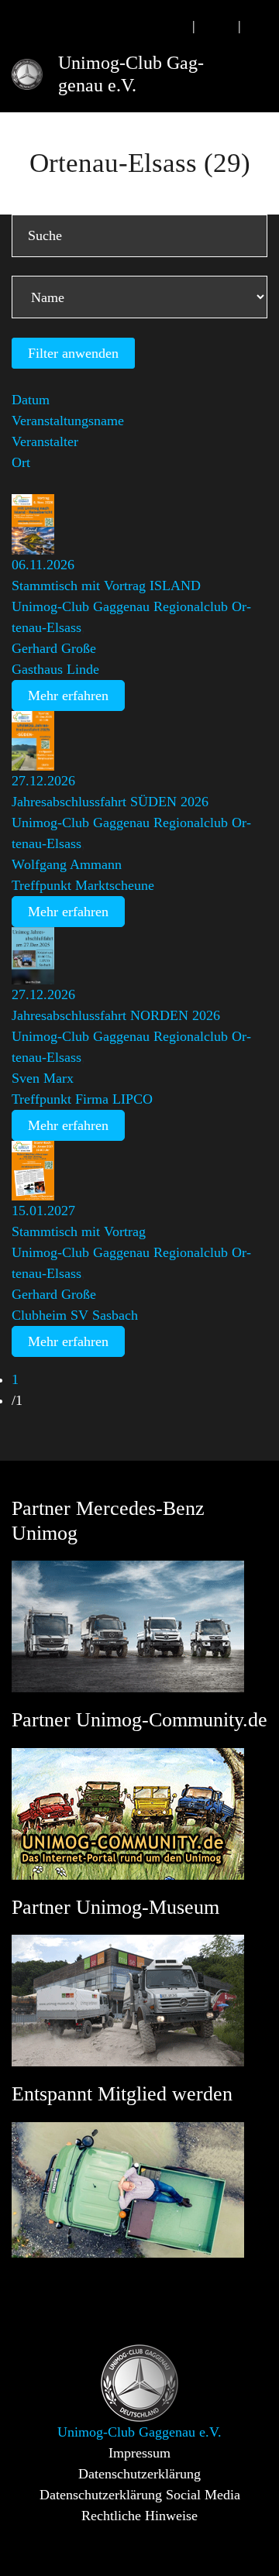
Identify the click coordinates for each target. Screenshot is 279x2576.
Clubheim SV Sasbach (75, 1315)
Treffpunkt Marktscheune (83, 885)
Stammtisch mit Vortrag (79, 1231)
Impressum (139, 2453)
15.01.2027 (43, 1211)
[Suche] (171, 26)
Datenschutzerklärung (139, 2474)
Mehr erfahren (68, 696)
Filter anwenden (73, 353)
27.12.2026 (43, 781)
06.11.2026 (43, 565)
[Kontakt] (217, 26)
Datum (31, 400)
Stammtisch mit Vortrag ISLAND (106, 586)
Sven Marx (43, 1078)
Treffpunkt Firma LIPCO (82, 1099)
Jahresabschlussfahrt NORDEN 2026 (116, 1015)
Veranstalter (45, 441)
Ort (21, 462)
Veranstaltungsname (68, 421)
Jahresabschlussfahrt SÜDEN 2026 (110, 802)
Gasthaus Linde (55, 669)
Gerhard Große (54, 648)
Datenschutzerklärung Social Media (140, 2495)
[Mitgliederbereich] (262, 26)
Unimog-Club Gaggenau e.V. (131, 74)
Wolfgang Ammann (67, 864)
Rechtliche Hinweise (139, 2516)
